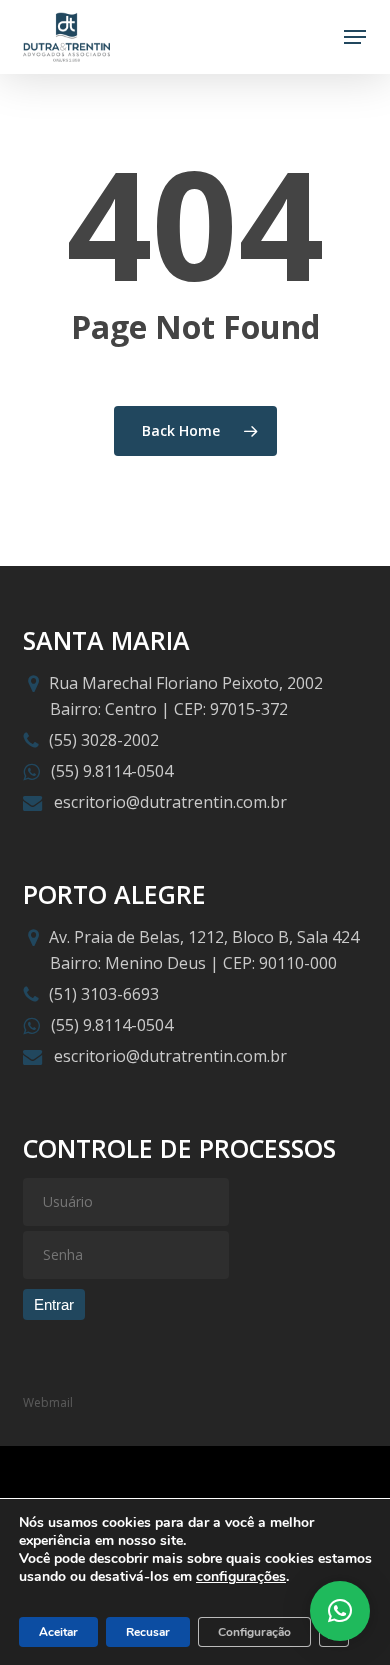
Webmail (48, 1402)
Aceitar (58, 1632)
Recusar (148, 1632)
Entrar (54, 1304)
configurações (241, 1577)
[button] (355, 37)
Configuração (254, 1632)
